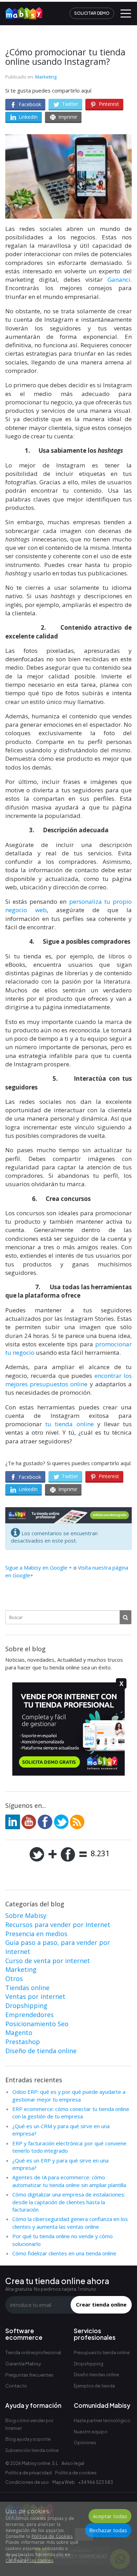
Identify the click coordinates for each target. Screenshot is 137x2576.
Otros (14, 1979)
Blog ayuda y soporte (28, 2439)
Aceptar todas (110, 2516)
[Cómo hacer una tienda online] (21, 11)
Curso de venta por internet (48, 1961)
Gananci (119, 279)
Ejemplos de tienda (94, 2386)
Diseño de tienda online (41, 2051)
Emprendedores (30, 2015)
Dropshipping (26, 2006)
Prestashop (23, 2042)
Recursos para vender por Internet (58, 1925)
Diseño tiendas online (96, 2375)
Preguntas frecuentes (29, 2375)
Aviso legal (73, 2463)
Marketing (46, 77)
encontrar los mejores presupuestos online (68, 1380)
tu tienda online (69, 1424)
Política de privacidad (28, 2473)
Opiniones (85, 2443)
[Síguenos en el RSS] (77, 1821)
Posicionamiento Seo (37, 2024)
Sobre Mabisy (26, 1915)
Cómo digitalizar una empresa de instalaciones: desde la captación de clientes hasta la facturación (69, 2202)
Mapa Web (64, 2482)
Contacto (16, 2386)
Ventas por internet (35, 1996)
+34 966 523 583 (96, 2482)
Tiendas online (27, 1988)
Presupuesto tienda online (102, 2353)
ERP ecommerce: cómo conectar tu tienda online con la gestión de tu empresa (71, 2113)
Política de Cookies (52, 2536)
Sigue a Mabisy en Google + (39, 1567)
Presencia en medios (36, 1934)
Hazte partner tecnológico (102, 2421)
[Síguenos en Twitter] (61, 1821)
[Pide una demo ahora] (68, 1515)
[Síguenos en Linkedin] (13, 1821)
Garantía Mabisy (23, 2364)
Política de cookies (76, 2473)
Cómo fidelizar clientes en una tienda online (64, 2253)
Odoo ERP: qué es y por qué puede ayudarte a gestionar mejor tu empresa (69, 2095)
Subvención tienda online (32, 2450)
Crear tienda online (101, 2304)
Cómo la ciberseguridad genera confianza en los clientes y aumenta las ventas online (70, 2223)
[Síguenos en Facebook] (45, 1821)
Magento (19, 2032)
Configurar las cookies (30, 2560)
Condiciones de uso (27, 2482)
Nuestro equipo (91, 2432)
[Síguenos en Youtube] (29, 1821)
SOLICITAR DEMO (92, 13)
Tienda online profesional (33, 2352)
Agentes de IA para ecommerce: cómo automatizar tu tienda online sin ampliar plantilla (69, 2181)
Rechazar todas (108, 2530)
